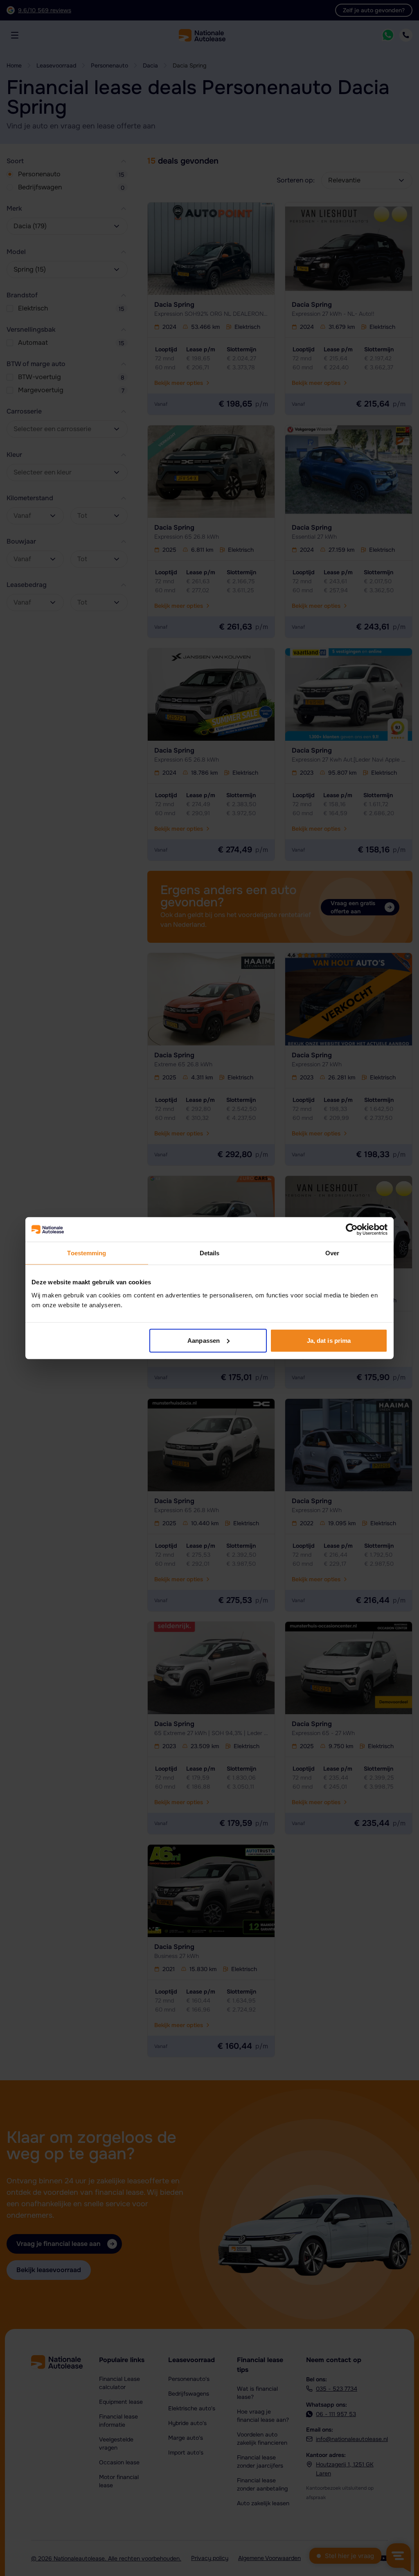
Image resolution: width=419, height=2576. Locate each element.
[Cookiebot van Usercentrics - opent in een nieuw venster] (352, 1230)
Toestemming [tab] (87, 1253)
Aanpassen (204, 1340)
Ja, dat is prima (329, 1340)
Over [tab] (332, 1253)
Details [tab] (210, 1253)
